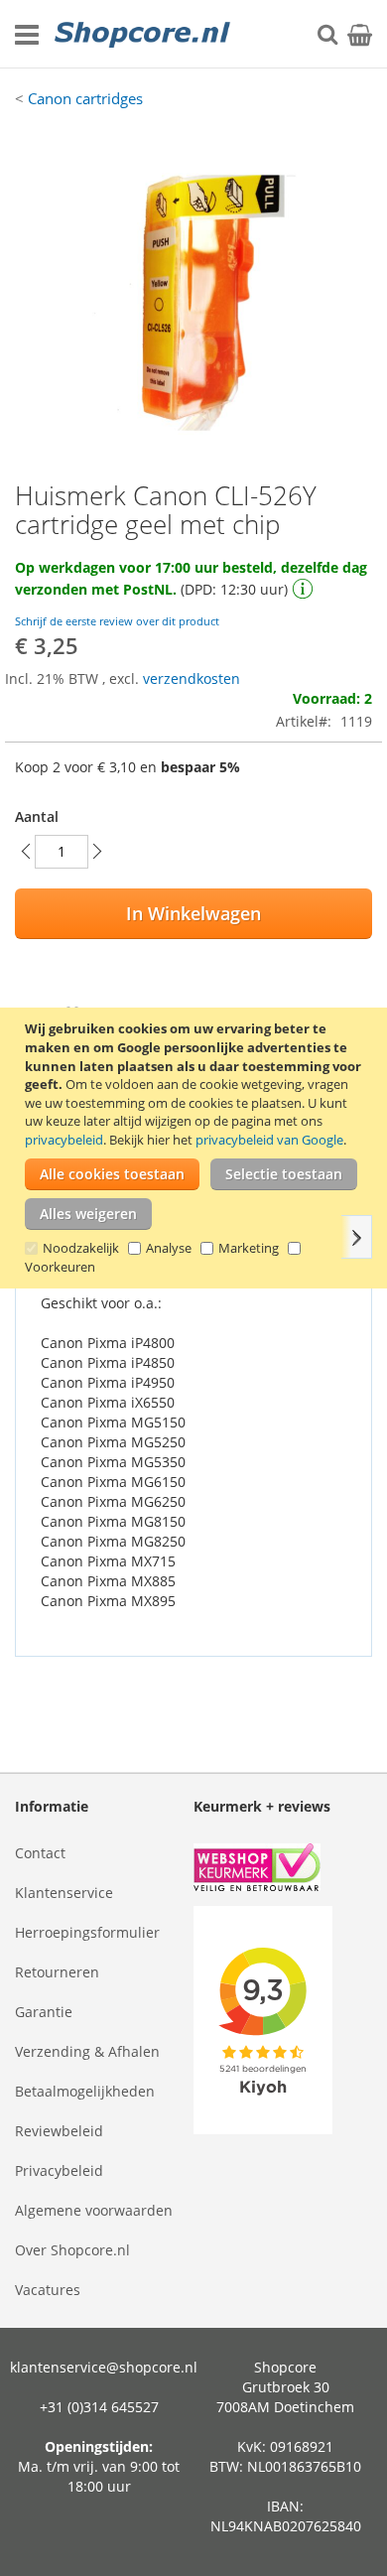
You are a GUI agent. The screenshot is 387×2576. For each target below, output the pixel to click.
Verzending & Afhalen (87, 2051)
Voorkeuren (60, 1267)
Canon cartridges (85, 98)
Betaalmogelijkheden (85, 2091)
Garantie (44, 2012)
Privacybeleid (59, 2170)
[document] (196, 1148)
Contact (40, 1853)
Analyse (169, 1248)
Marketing (249, 1248)
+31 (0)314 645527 (99, 2407)
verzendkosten (192, 678)
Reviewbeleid (59, 2131)
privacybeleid (64, 1140)
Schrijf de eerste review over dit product (117, 621)
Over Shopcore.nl (72, 2250)
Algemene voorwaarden (94, 2210)
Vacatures (48, 2290)
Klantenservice (64, 1893)
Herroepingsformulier (87, 1932)
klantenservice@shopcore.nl (104, 2367)
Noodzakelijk (81, 1248)
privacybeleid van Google (269, 1140)
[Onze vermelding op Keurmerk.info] (283, 1870)
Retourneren (57, 1972)
